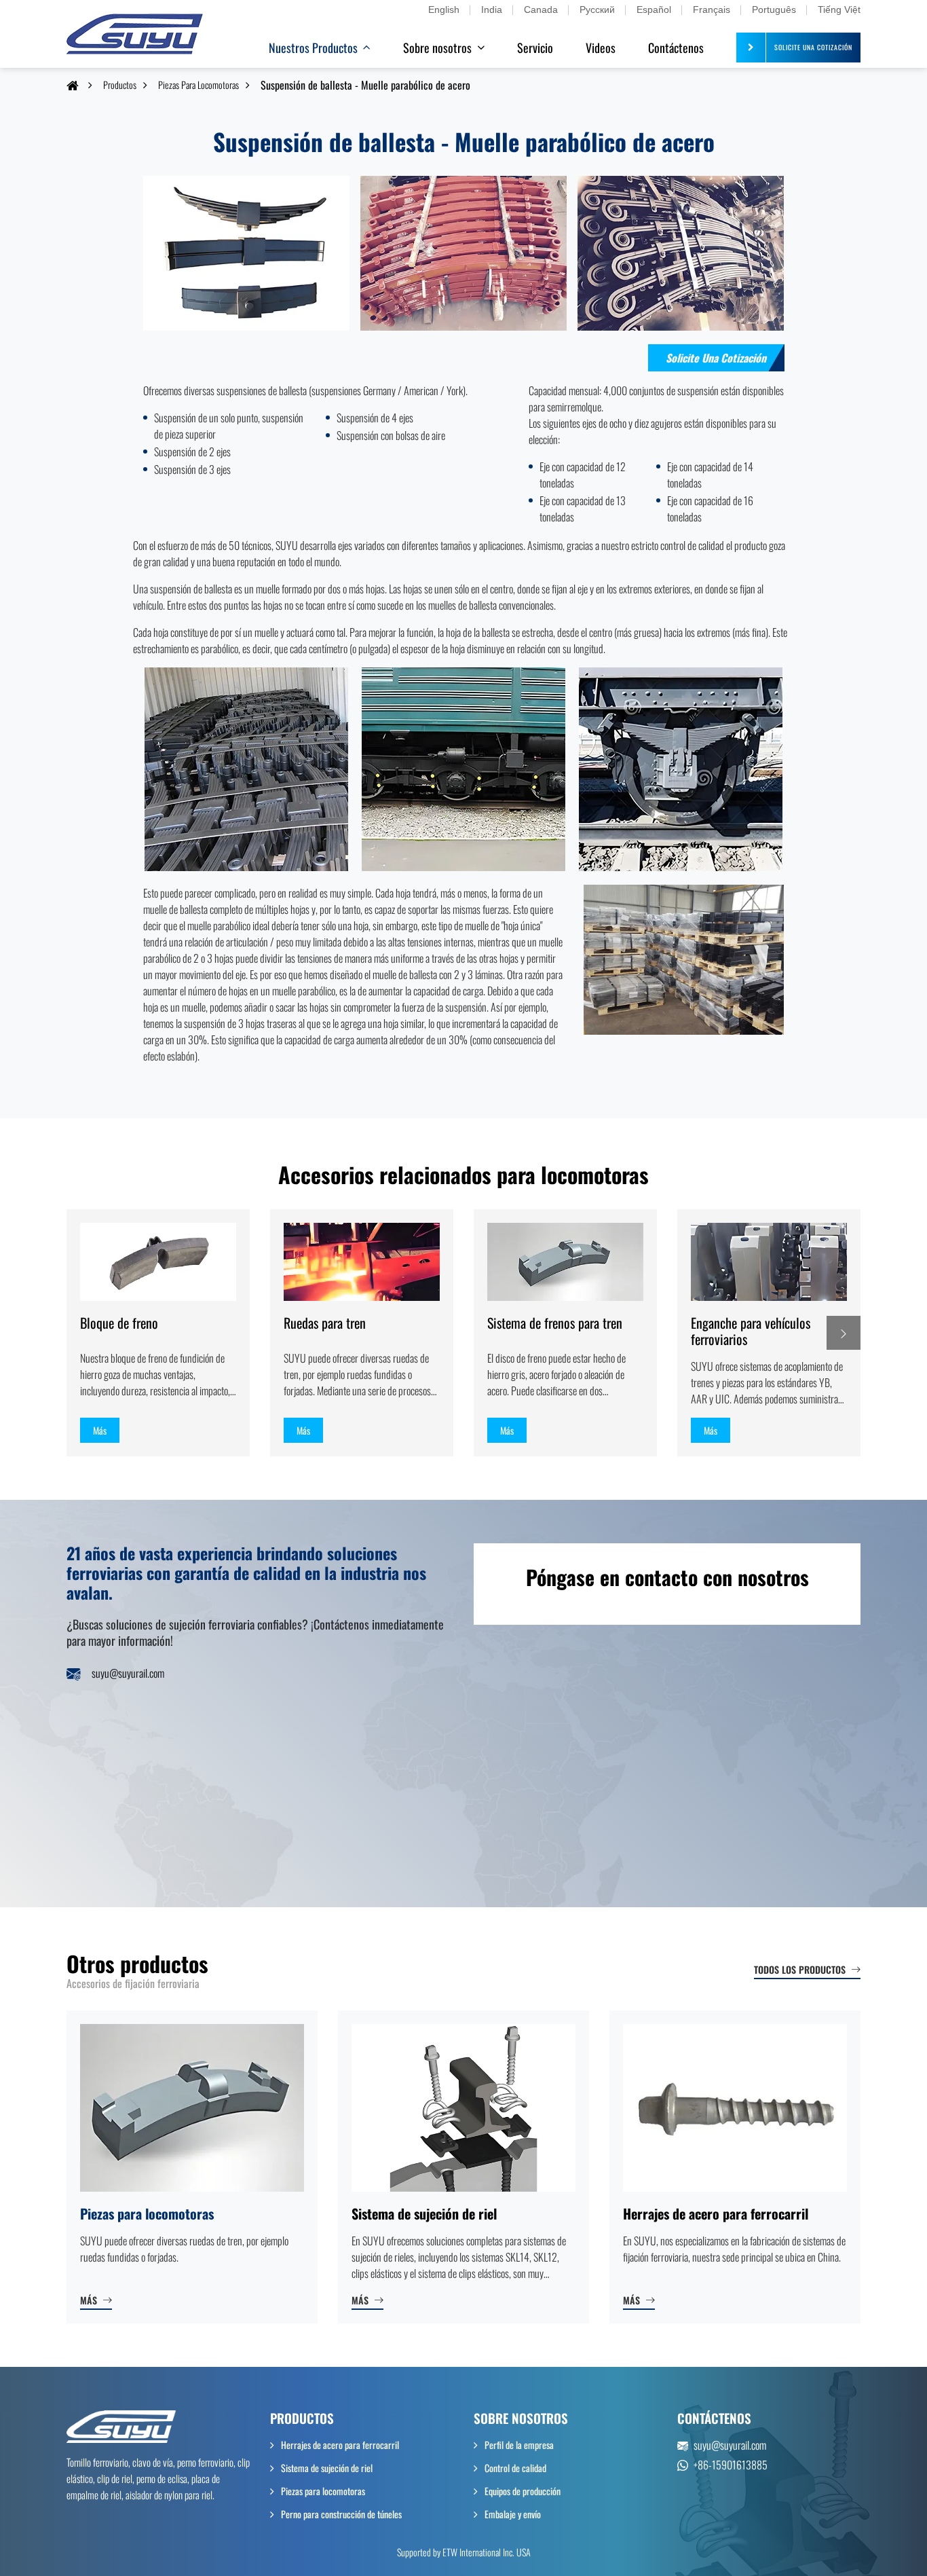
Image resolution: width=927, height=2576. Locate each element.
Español (654, 10)
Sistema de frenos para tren (555, 1323)
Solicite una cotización (716, 358)
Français (712, 10)
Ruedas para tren (325, 1323)
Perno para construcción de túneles (341, 2514)
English (444, 10)
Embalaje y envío (513, 2514)
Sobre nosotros (521, 2418)
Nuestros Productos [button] (313, 48)
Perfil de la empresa (519, 2445)
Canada (541, 10)
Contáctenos (676, 48)
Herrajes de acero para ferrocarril (716, 2213)
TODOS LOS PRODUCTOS (800, 1969)
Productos (120, 85)
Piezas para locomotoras (198, 85)
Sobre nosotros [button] (437, 48)
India (492, 10)
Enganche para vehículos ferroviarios (751, 1331)
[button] (844, 1333)
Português (774, 10)
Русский (597, 10)
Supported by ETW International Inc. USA (464, 2552)
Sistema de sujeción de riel (424, 2213)
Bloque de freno (119, 1323)
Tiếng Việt (839, 10)
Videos (601, 48)
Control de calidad (515, 2468)
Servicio (535, 48)
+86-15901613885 (731, 2465)
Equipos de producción (523, 2491)
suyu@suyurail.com (128, 1673)
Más (89, 2300)
